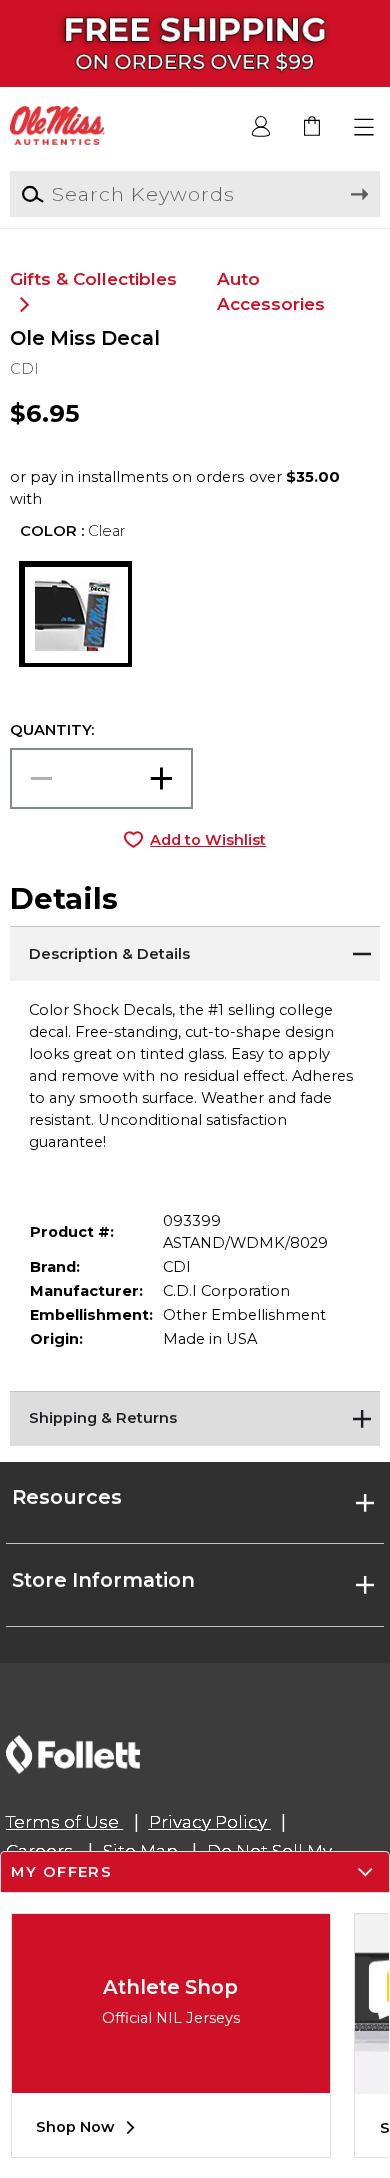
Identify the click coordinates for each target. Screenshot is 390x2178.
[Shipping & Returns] (195, 1416)
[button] (364, 127)
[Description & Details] (195, 951)
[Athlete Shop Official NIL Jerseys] (171, 2078)
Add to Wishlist (208, 840)
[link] (313, 127)
